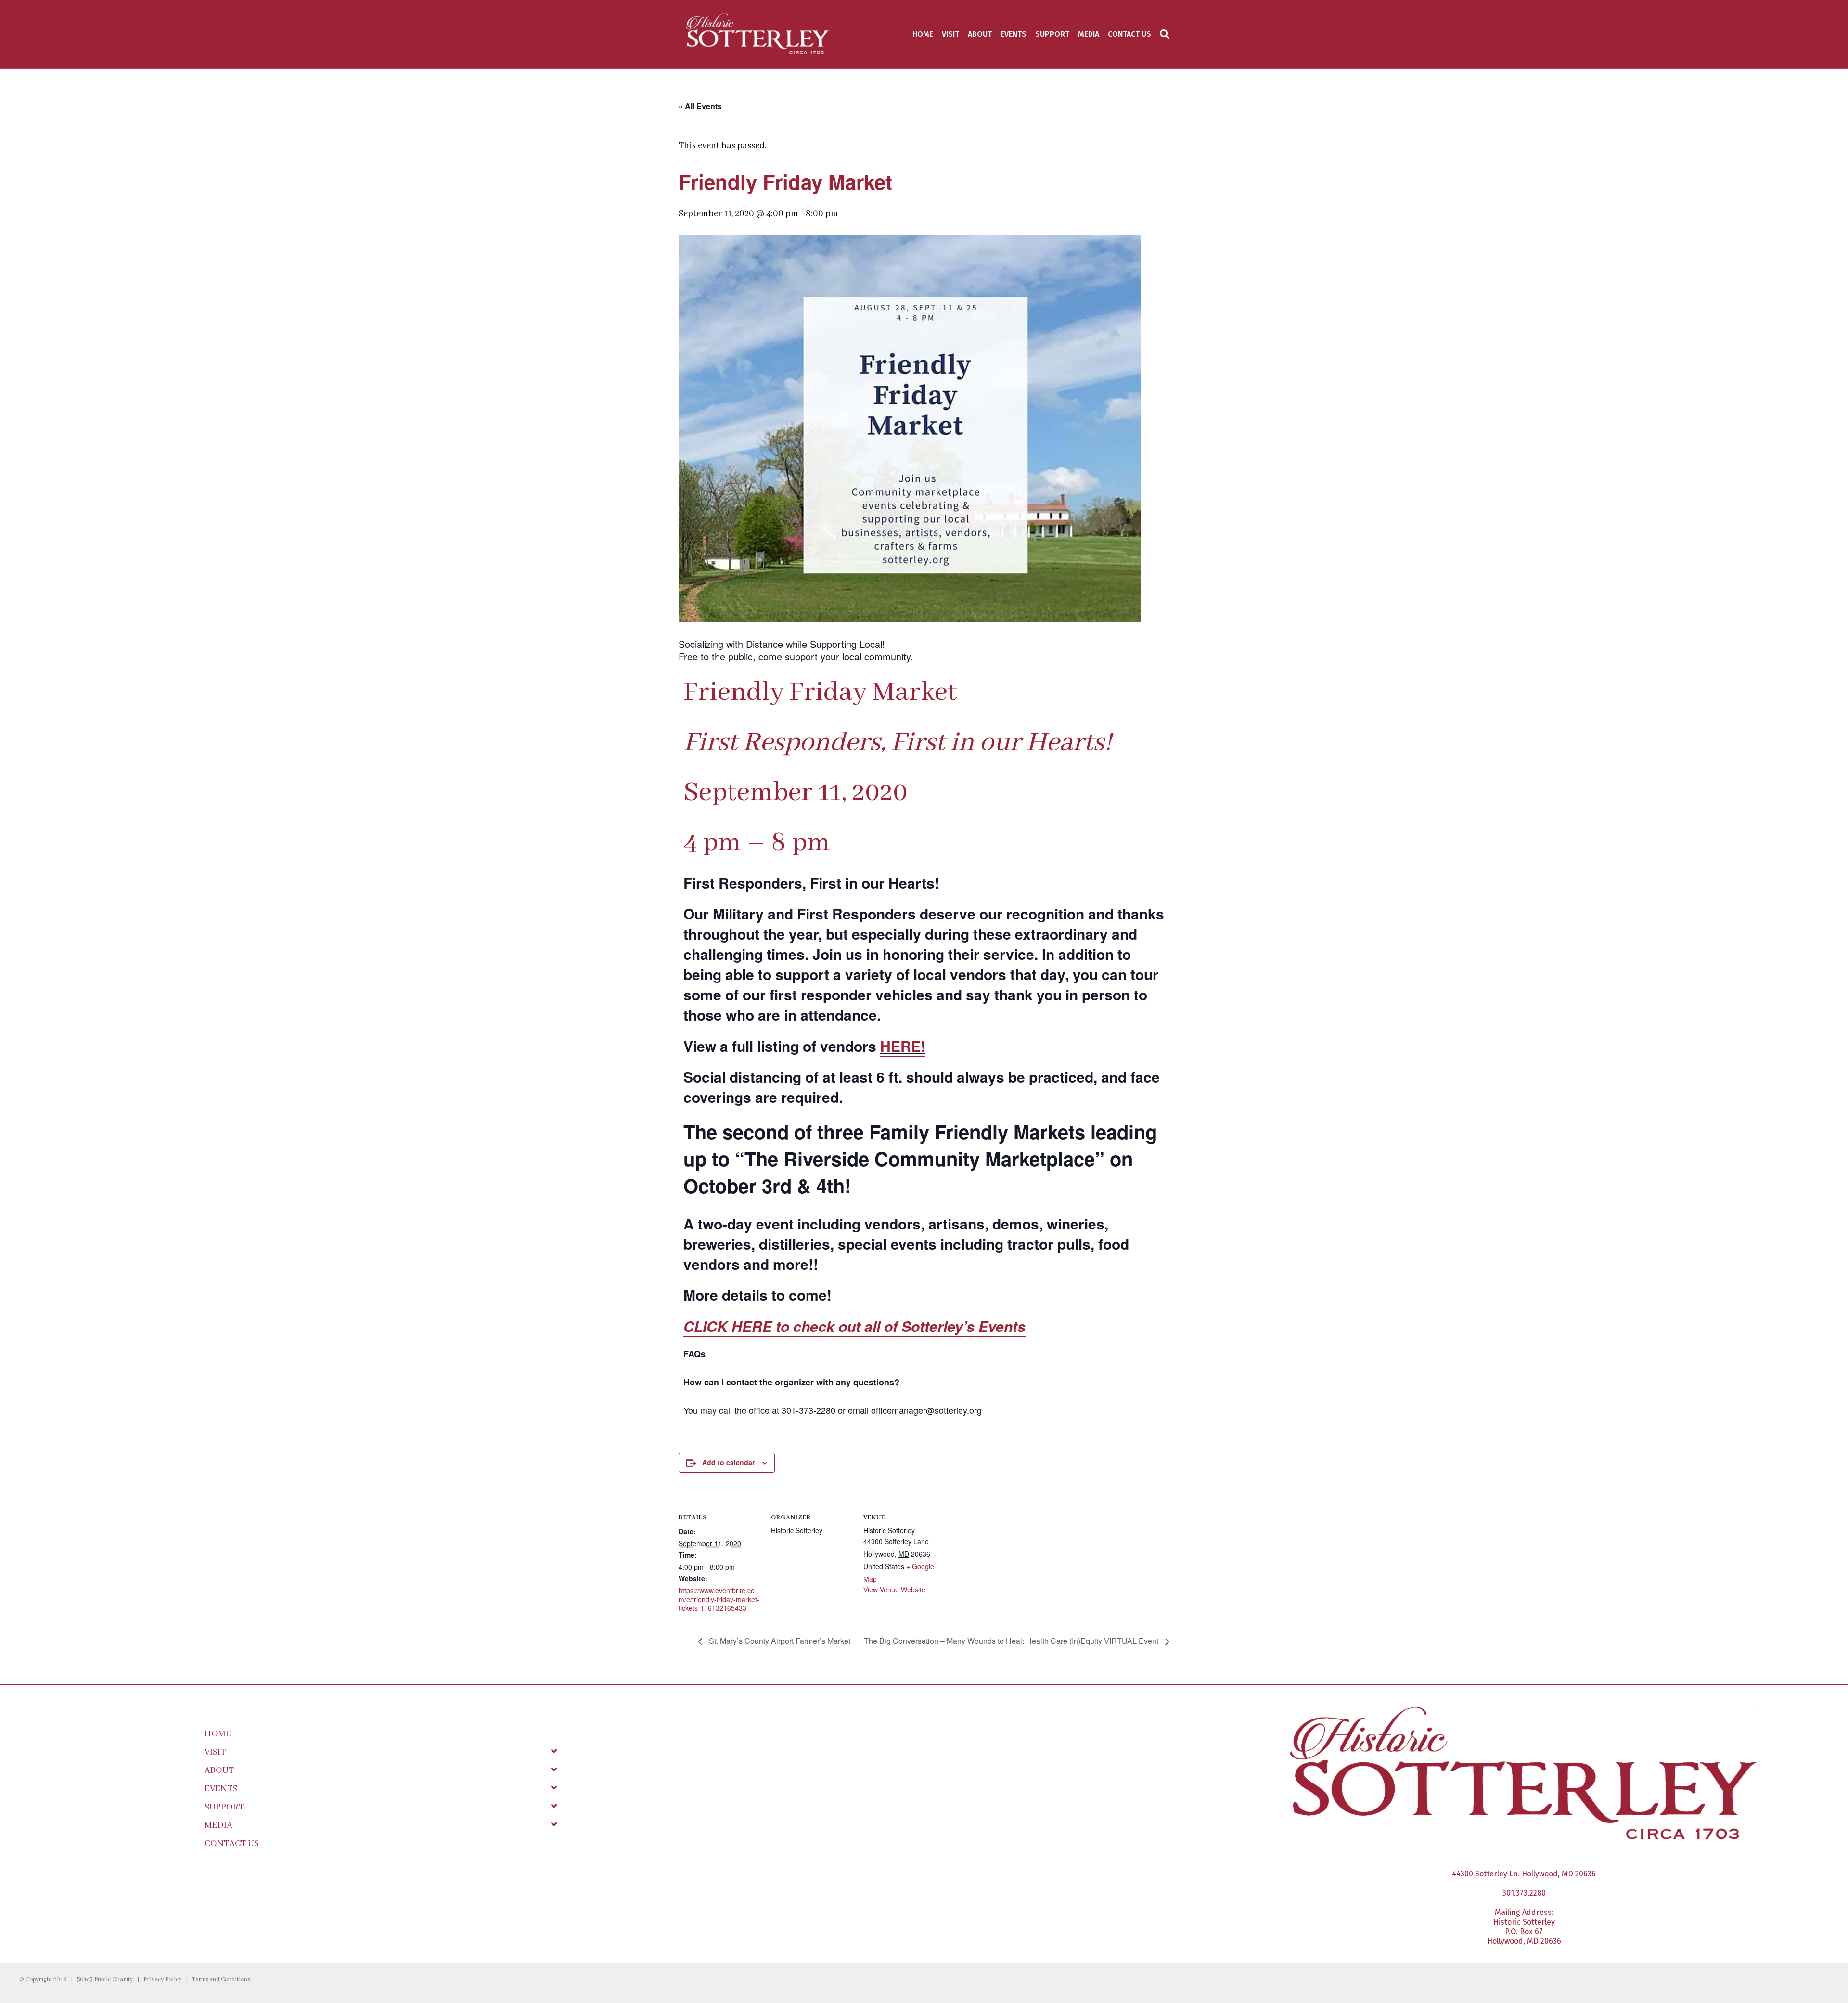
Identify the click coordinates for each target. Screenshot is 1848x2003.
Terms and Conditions (221, 1980)
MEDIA (1089, 34)
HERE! (903, 1046)
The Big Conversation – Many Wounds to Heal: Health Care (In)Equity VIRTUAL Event (1012, 1641)
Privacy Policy (162, 1980)
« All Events (700, 106)
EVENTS (1014, 34)
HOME (923, 34)
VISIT (950, 34)
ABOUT (980, 34)
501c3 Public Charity (105, 1980)
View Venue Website (894, 1589)
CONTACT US (1129, 34)
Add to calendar (728, 1462)
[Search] (1162, 34)
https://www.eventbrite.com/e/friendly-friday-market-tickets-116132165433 (719, 1599)
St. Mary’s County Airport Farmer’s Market (779, 1641)
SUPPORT (1052, 34)
